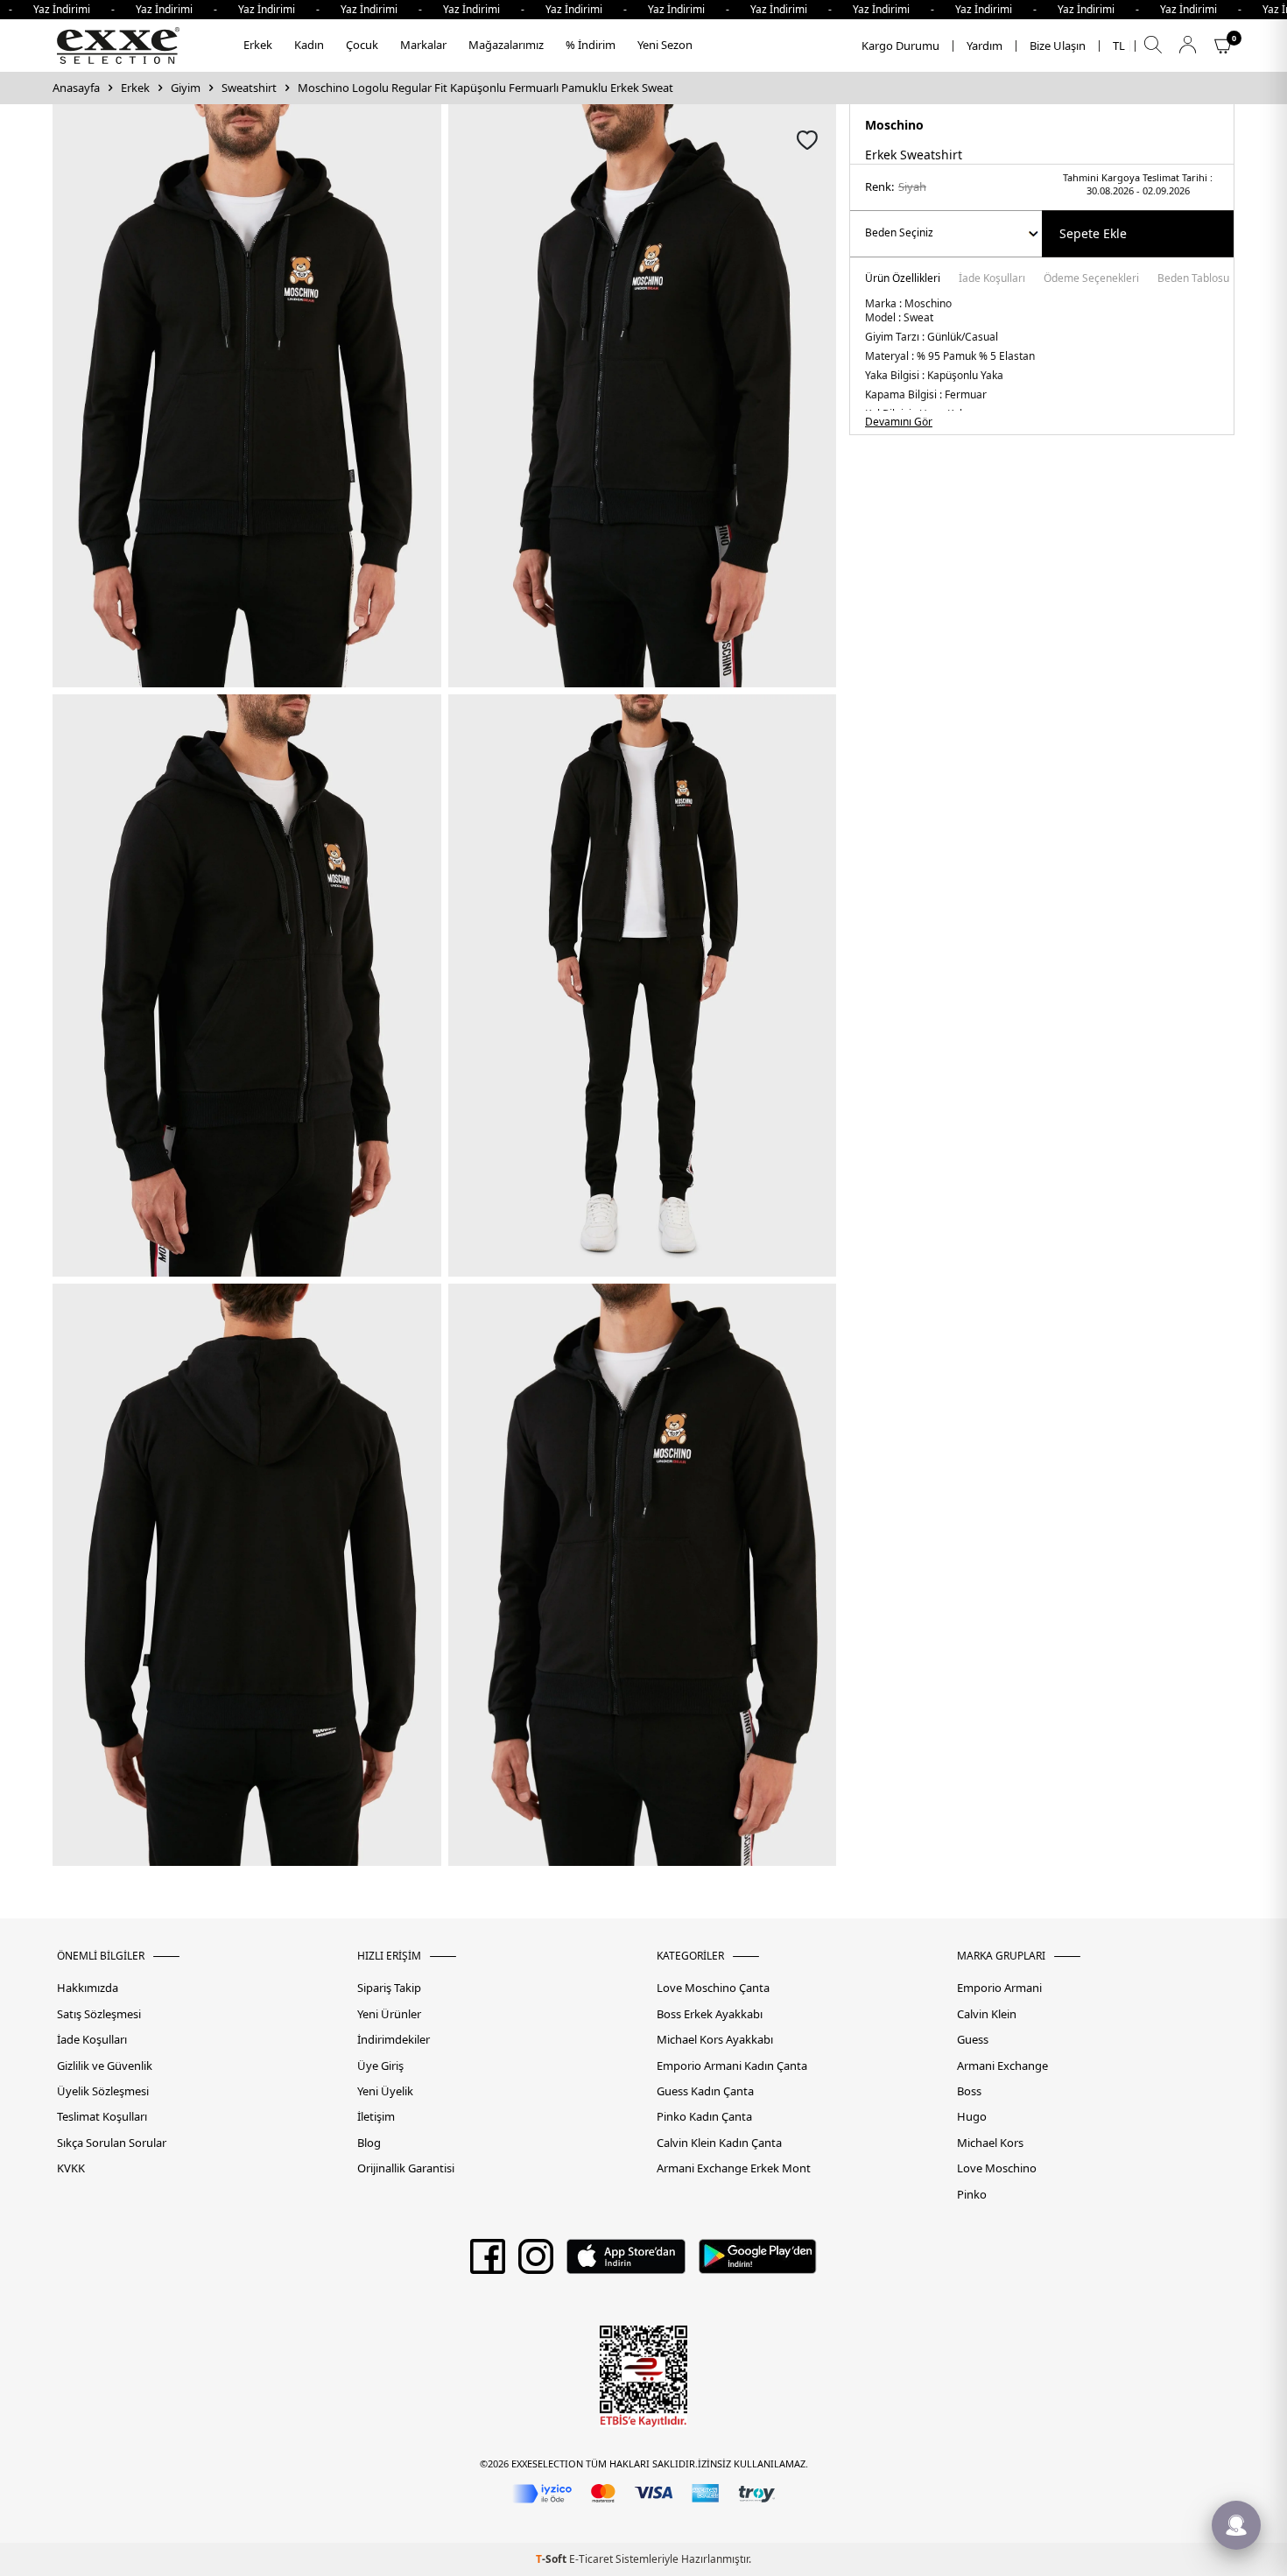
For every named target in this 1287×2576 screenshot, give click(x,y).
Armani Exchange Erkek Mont (734, 2168)
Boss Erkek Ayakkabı (710, 2014)
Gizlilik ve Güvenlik (105, 2066)
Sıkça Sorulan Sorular (112, 2143)
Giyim (186, 88)
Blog (369, 2143)
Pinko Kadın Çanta (704, 2117)
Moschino (894, 125)
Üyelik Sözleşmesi (103, 2091)
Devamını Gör (899, 422)
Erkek (258, 45)
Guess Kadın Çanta (705, 2091)
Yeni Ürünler (389, 2014)
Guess (973, 2040)
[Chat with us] (1236, 2525)
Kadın (309, 45)
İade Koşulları (992, 279)
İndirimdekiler (394, 2040)
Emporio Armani (999, 1988)
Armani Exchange (1002, 2066)
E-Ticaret (591, 2559)
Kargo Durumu (900, 46)
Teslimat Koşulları (102, 2117)
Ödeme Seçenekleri (1091, 279)
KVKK (71, 2168)
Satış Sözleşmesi (99, 2014)
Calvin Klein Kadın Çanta (719, 2143)
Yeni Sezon (665, 45)
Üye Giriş (380, 2066)
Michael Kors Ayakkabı (715, 2040)
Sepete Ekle (1093, 233)
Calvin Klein (987, 2014)
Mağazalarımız (506, 45)
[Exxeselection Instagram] (536, 2263)
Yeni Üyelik (385, 2091)
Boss (969, 2091)
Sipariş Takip (389, 1988)
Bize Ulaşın (1058, 46)
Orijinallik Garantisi (406, 2168)
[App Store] (626, 2263)
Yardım (985, 46)
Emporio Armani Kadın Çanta (732, 2066)
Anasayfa (76, 88)
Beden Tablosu (1193, 279)
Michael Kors (990, 2143)
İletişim (376, 2117)
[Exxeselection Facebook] (488, 2263)
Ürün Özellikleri (903, 279)
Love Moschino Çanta (713, 1988)
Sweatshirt (249, 88)
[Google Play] (758, 2263)
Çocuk (362, 45)
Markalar (423, 45)
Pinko (972, 2195)
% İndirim (591, 45)
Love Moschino (997, 2168)
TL (1119, 46)
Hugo (972, 2117)
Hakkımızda (88, 1988)
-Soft (552, 2559)
